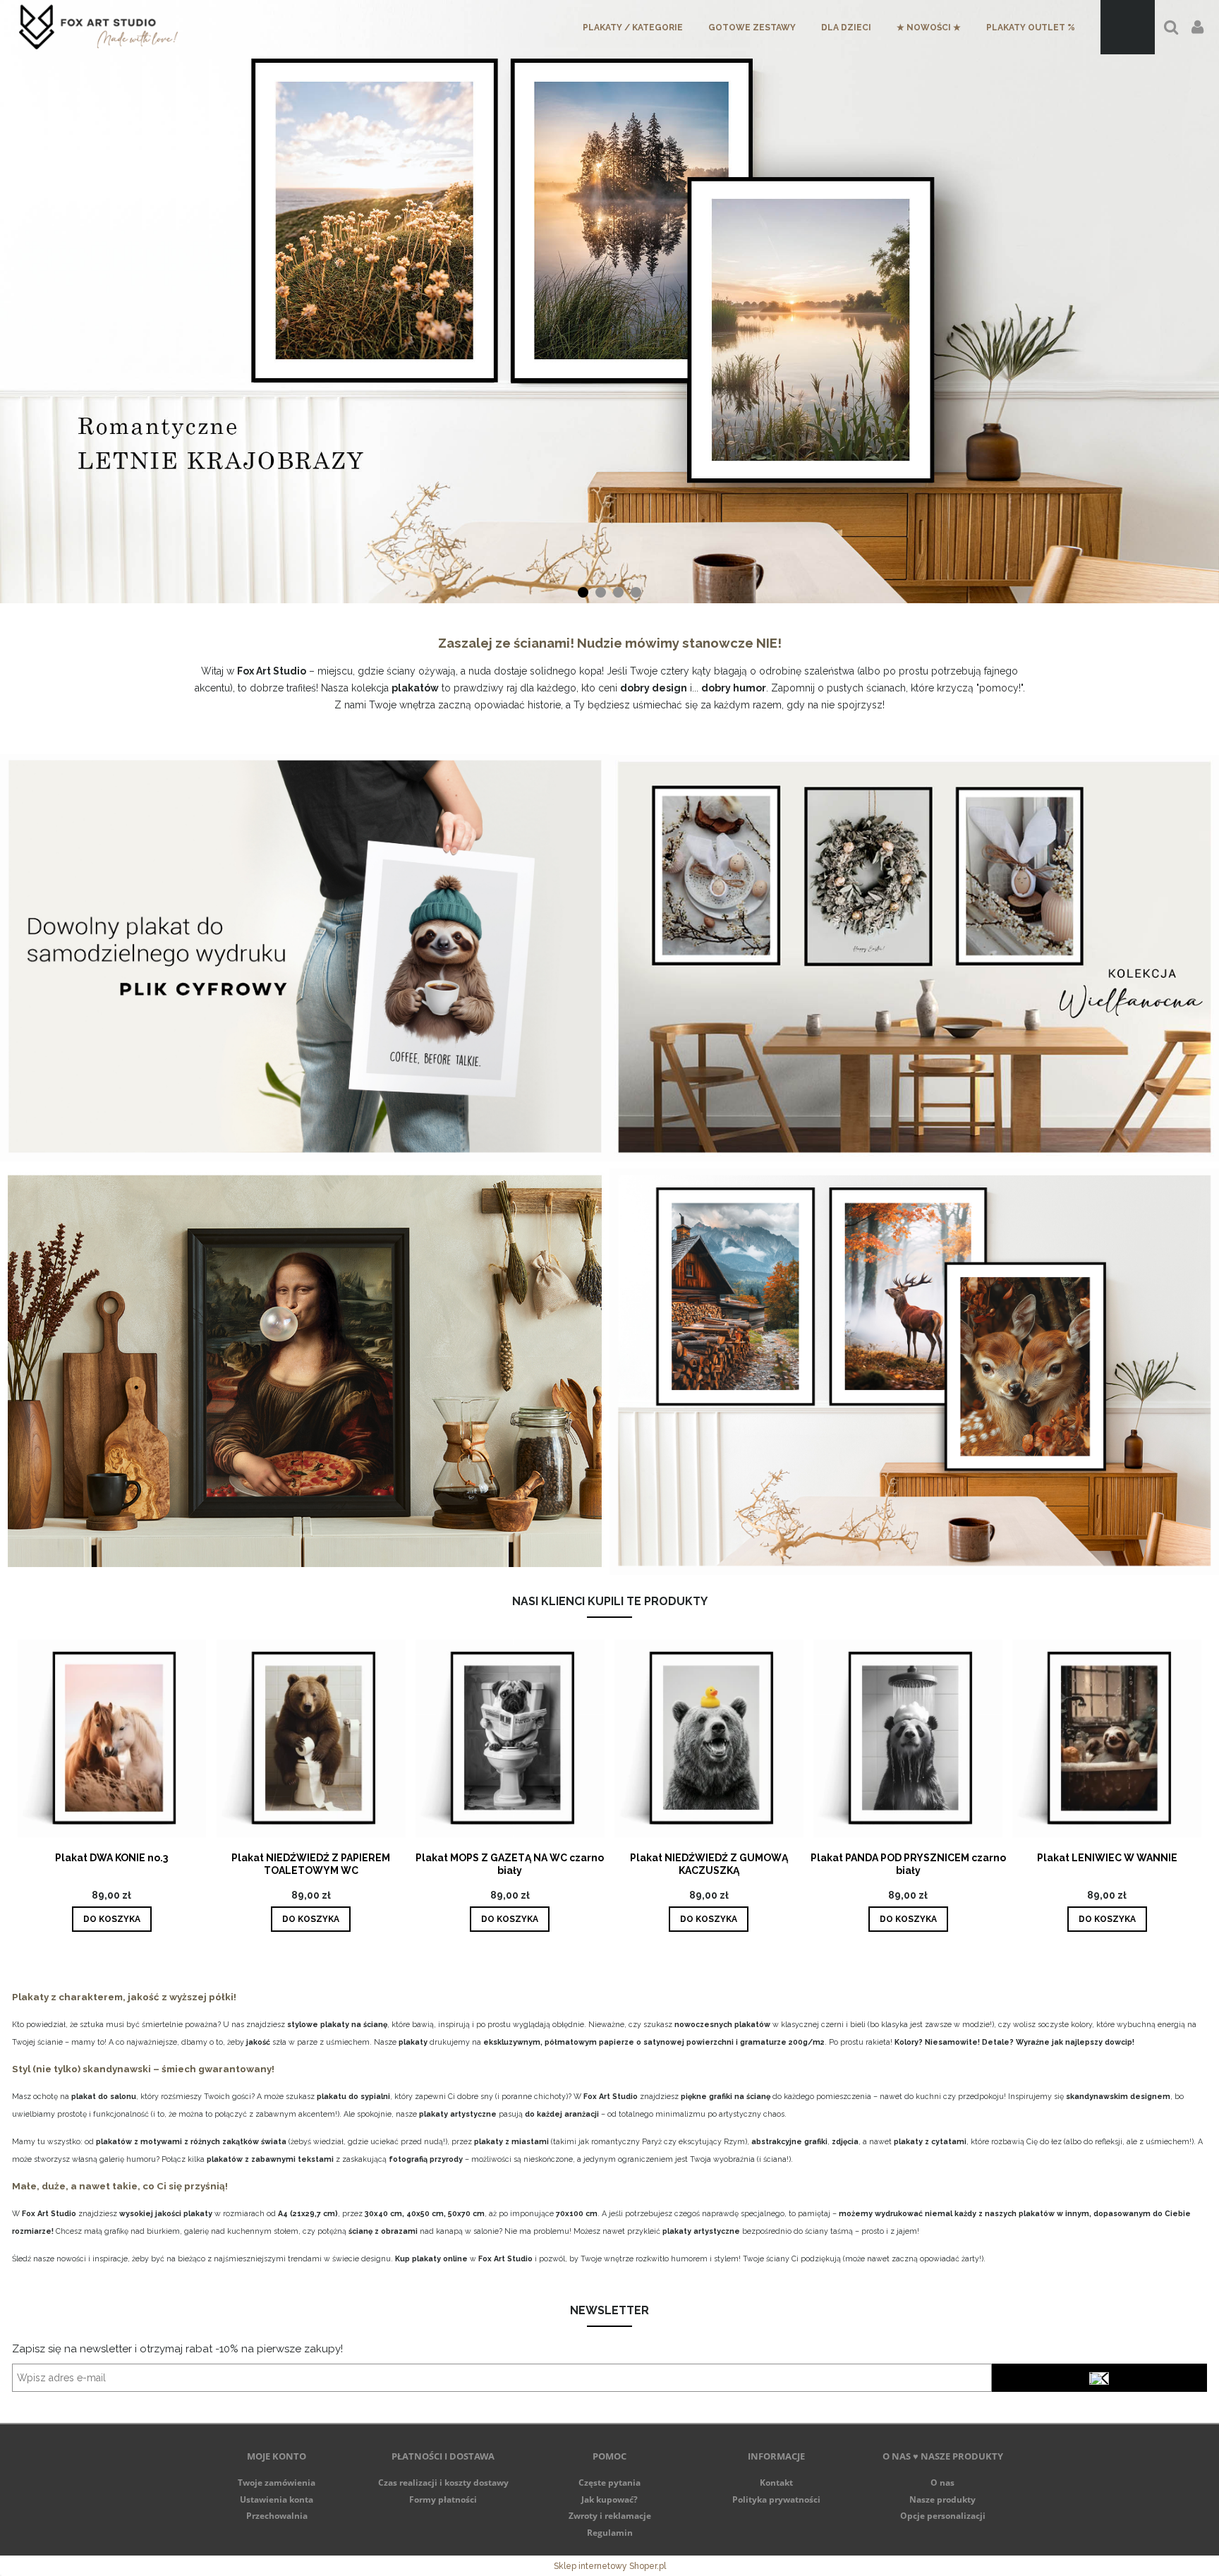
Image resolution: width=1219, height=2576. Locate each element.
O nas (942, 2483)
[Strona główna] (98, 27)
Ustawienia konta (277, 2499)
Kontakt (776, 2483)
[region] (609, 302)
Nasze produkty (942, 2499)
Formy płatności (443, 2499)
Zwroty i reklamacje (610, 2516)
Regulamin (610, 2533)
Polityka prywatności (776, 2499)
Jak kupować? (609, 2499)
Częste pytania (609, 2483)
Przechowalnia (277, 2516)
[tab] (583, 592)
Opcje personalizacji (943, 2516)
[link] (609, 302)
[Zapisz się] (1099, 2378)
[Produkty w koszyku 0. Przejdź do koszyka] (1128, 27)
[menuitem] (633, 28)
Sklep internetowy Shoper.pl (610, 2566)
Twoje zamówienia (277, 2483)
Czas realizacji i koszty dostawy (443, 2483)
